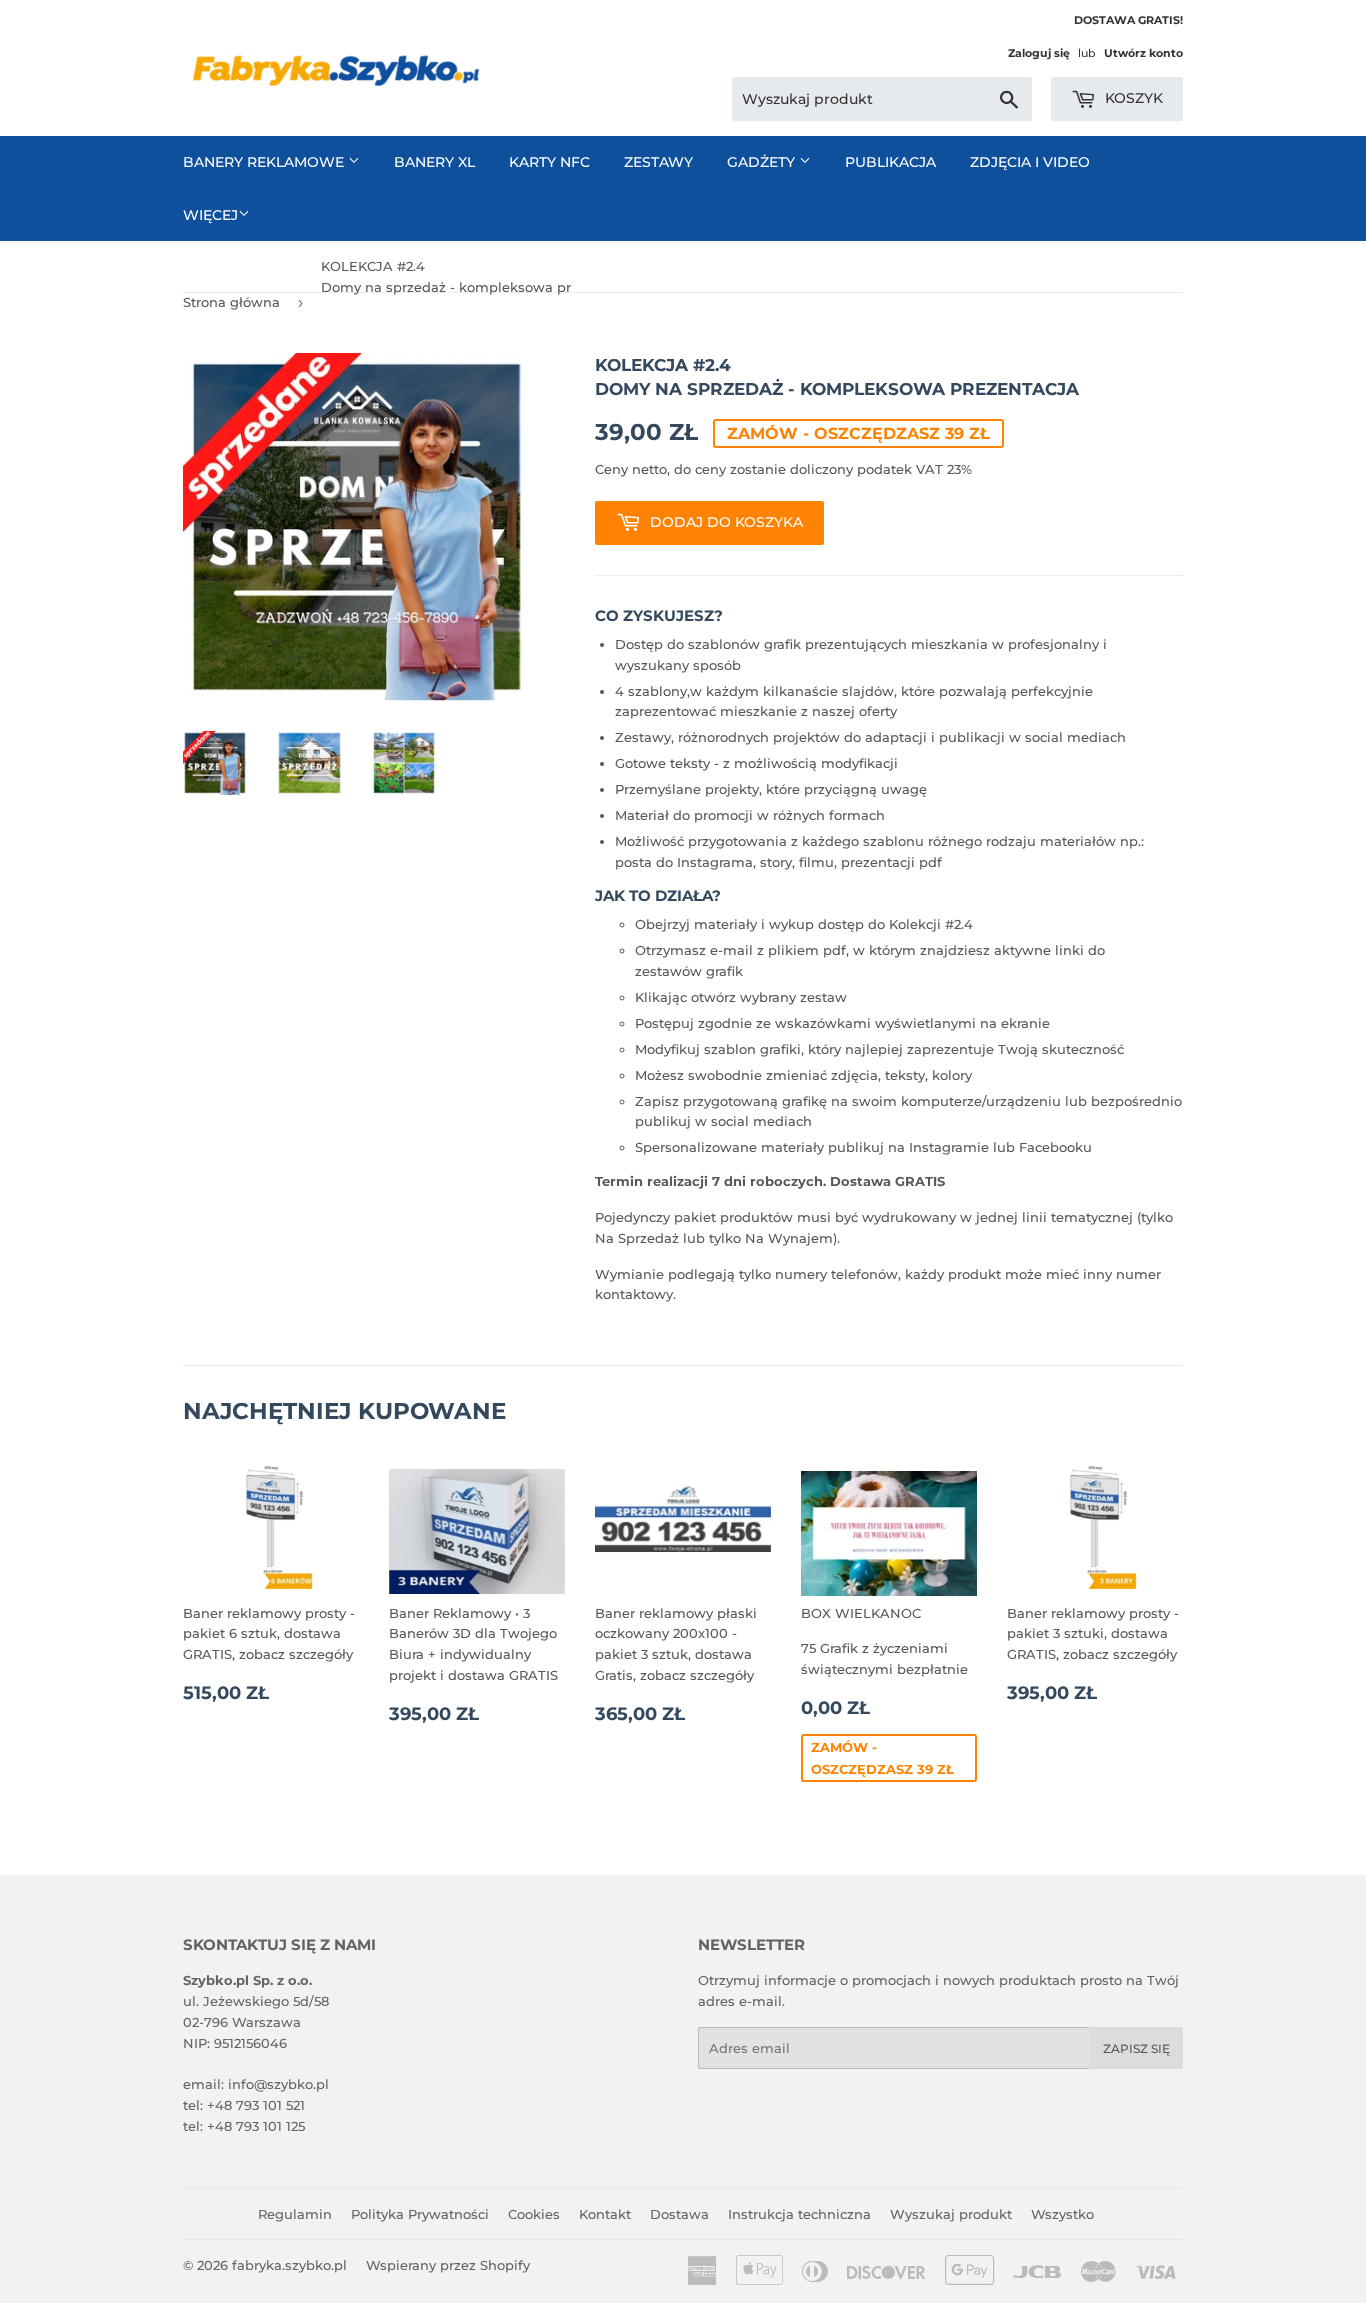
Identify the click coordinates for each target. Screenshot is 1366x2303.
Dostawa (679, 2214)
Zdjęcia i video (1030, 162)
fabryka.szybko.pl (289, 2265)
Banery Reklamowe (265, 162)
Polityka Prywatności (420, 2214)
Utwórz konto (1143, 53)
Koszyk (1132, 98)
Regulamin (295, 2214)
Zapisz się (1136, 2048)
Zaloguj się (1039, 53)
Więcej (210, 215)
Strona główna (231, 302)
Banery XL (434, 162)
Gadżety (763, 162)
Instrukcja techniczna (799, 2214)
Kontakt (605, 2214)
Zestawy (658, 162)
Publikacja (890, 162)
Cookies (534, 2214)
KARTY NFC (549, 162)
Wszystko (1062, 2214)
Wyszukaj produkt (951, 2214)
